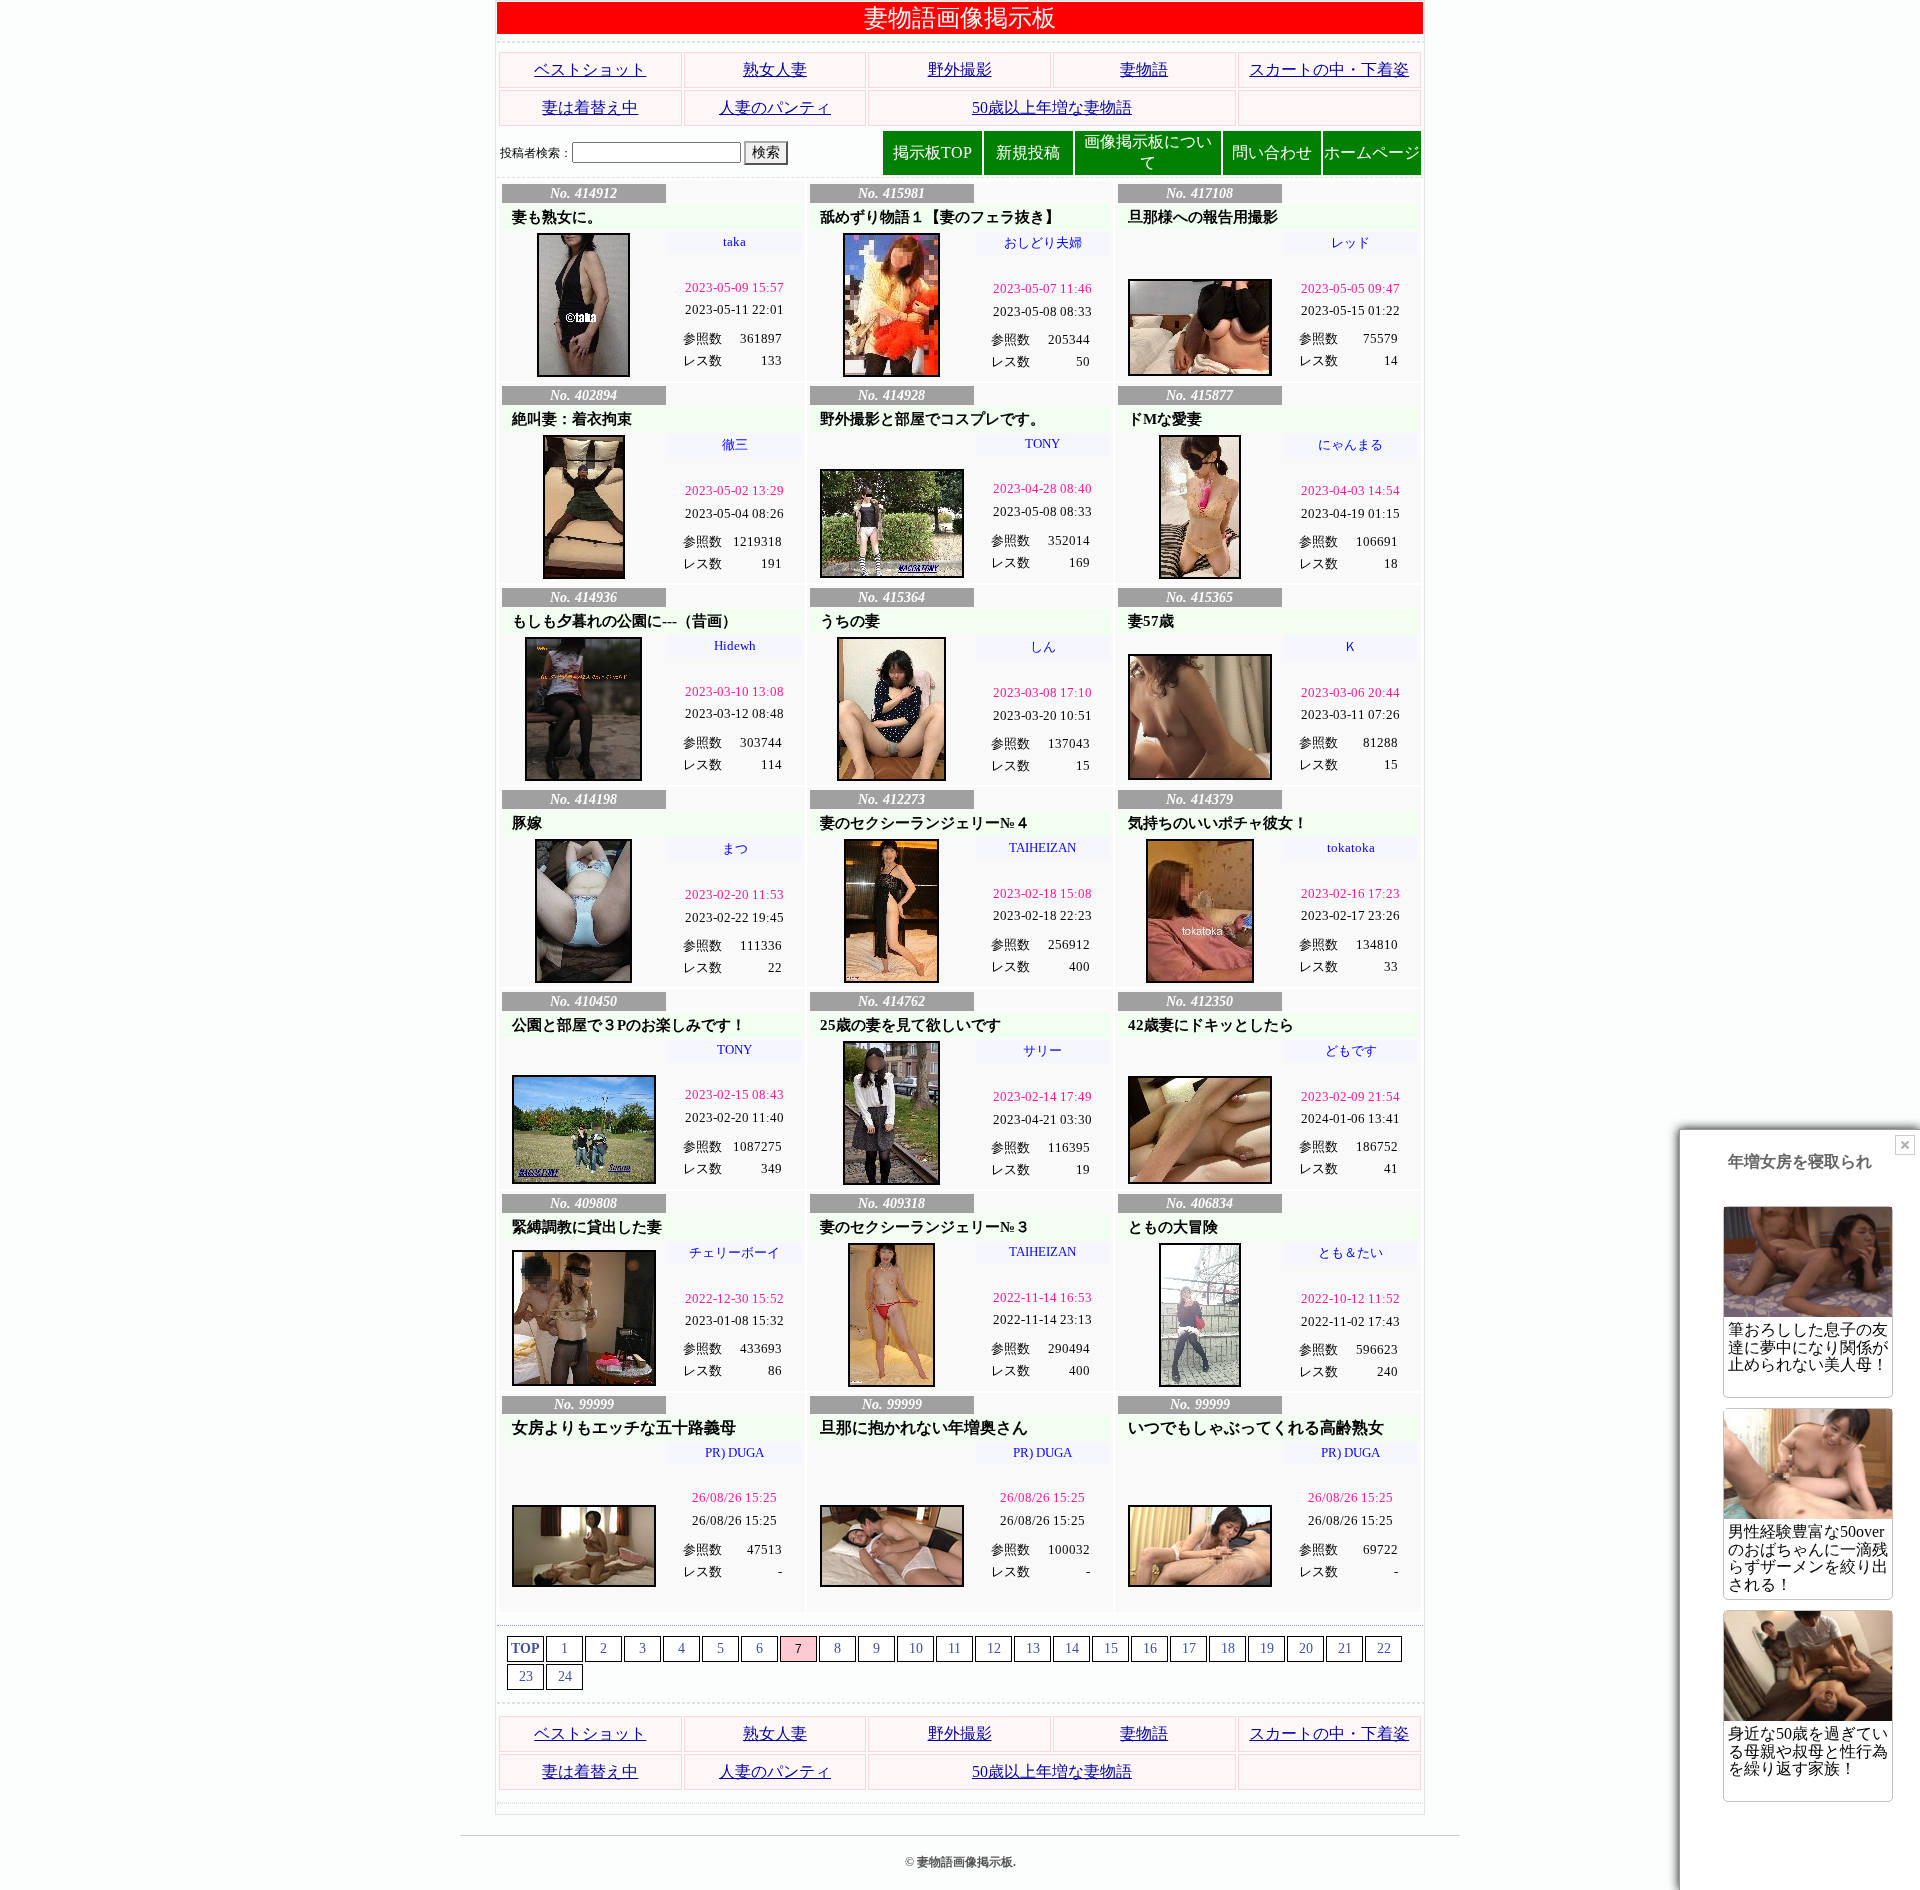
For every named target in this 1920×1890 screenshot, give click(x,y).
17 (1189, 1648)
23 (526, 1676)
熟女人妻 (775, 69)
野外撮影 (960, 69)
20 (1306, 1648)
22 (1384, 1648)
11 (954, 1648)
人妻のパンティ (775, 107)
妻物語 (1144, 69)
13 (1033, 1648)
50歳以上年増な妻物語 (1052, 107)
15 (1111, 1648)
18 (1228, 1648)
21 (1345, 1648)
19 (1267, 1648)
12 (994, 1648)
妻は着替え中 (590, 107)
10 (916, 1648)
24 (565, 1676)
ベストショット (590, 69)
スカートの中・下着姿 (1329, 69)
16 (1150, 1648)
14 (1072, 1648)
